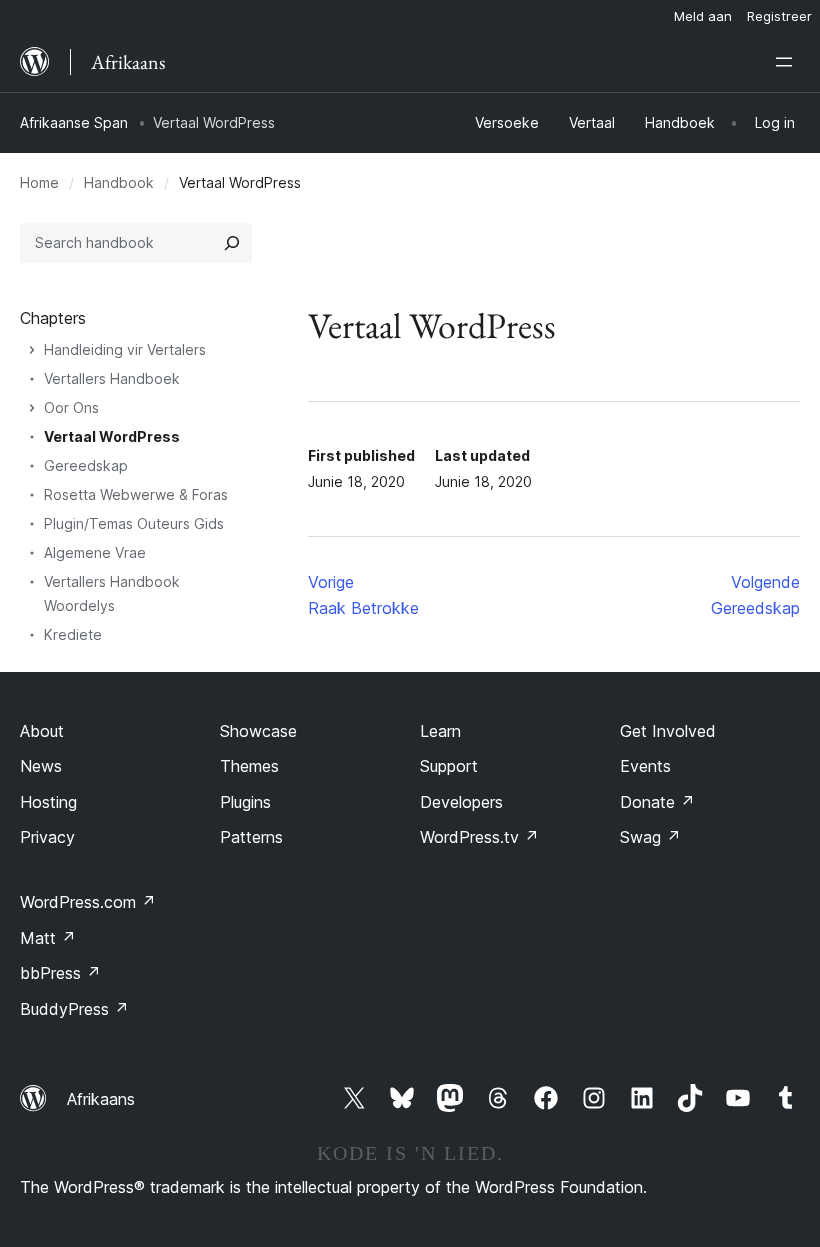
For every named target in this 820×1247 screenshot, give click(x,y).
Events (645, 766)
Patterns (251, 837)
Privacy (47, 837)
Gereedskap (86, 465)
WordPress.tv (479, 837)
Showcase (258, 731)
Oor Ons (71, 407)
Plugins (245, 802)
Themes (249, 766)
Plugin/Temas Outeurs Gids (134, 523)
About (42, 731)
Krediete (73, 634)
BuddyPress (74, 1009)
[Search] (232, 243)
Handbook (119, 182)
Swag (650, 837)
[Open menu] (788, 62)
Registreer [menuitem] (779, 16)
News (41, 766)
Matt (48, 938)
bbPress (60, 973)
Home (39, 182)
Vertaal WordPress (112, 436)
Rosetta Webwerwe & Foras (136, 494)
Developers (461, 802)
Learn (440, 731)
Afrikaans (101, 1099)
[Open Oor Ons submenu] (32, 408)
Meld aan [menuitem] (703, 16)
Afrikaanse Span (74, 122)
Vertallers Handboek (112, 378)
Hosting (48, 802)
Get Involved (668, 731)
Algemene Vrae (95, 552)
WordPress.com (88, 902)
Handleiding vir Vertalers (125, 349)
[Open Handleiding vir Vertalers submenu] (32, 350)
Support (449, 766)
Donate (657, 802)
